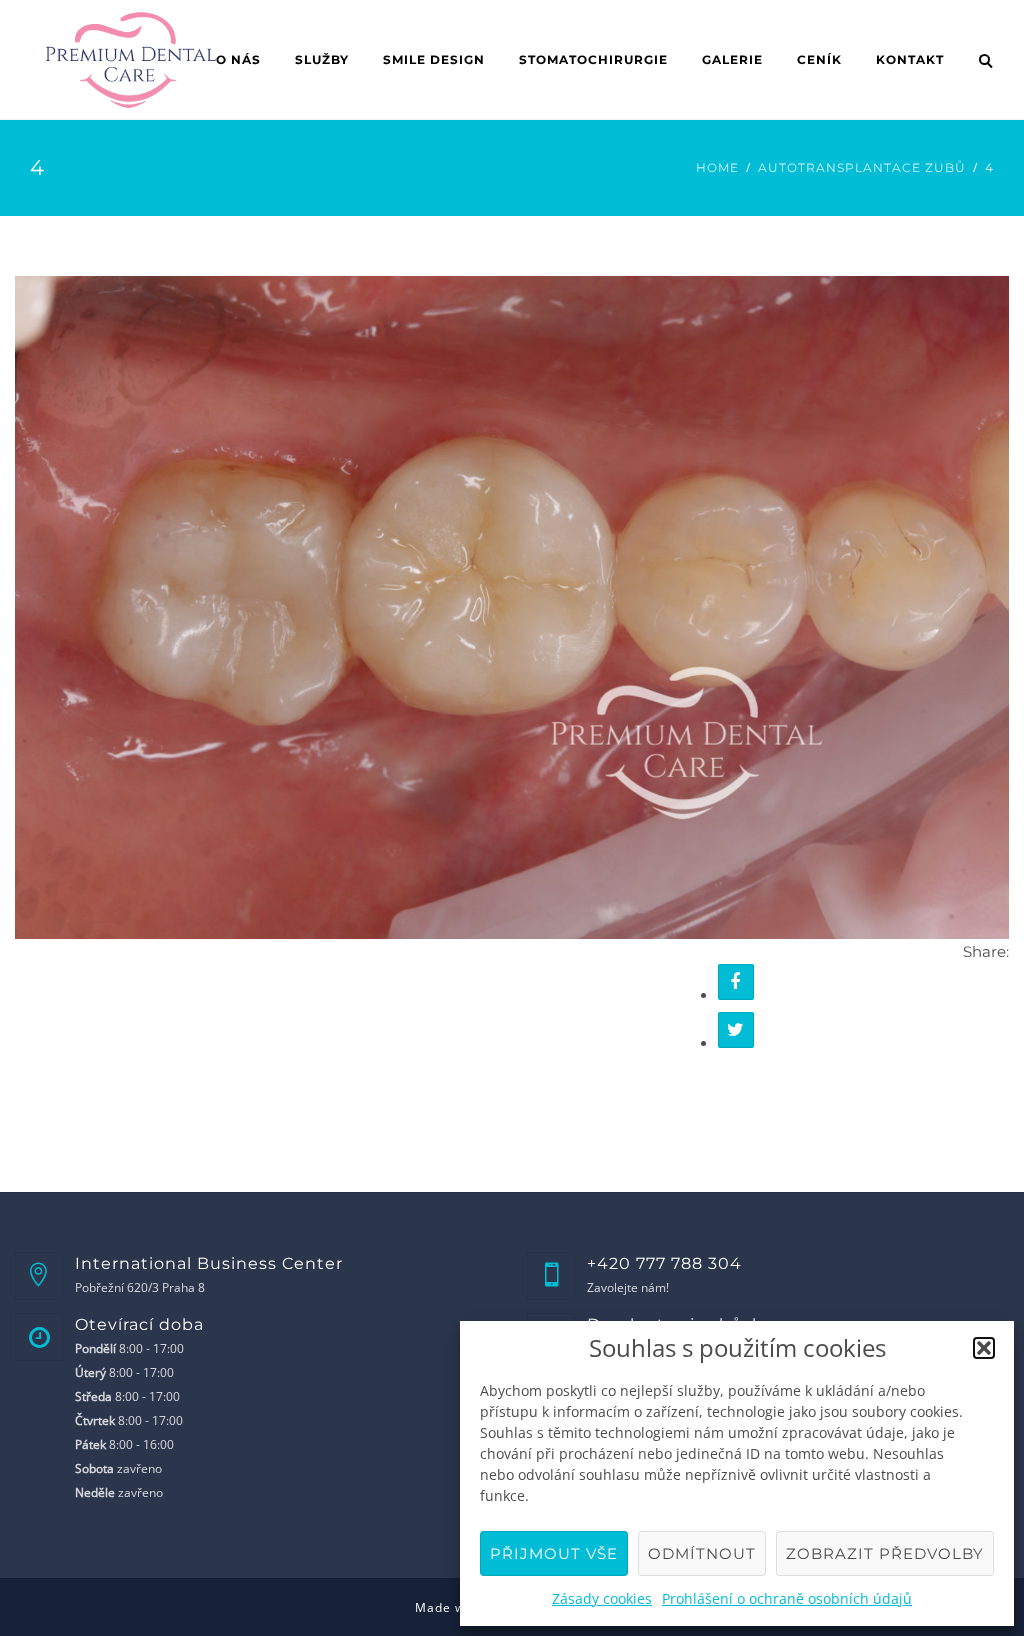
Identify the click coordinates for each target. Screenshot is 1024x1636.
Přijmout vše (554, 1553)
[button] (984, 1348)
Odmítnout (702, 1553)
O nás (238, 59)
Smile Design (434, 59)
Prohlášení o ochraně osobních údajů (787, 1598)
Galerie (732, 59)
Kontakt (910, 59)
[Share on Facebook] (736, 982)
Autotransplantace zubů (862, 167)
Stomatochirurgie (593, 59)
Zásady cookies (602, 1598)
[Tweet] (736, 1030)
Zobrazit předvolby (885, 1553)
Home (717, 167)
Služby (322, 59)
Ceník (819, 59)
